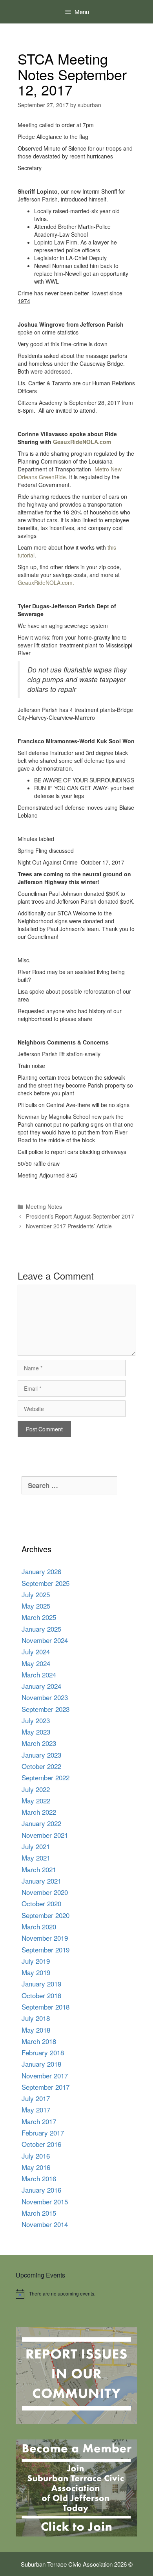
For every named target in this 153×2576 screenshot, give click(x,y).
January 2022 (41, 1823)
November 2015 (45, 2201)
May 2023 (36, 1732)
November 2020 (45, 1892)
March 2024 (39, 1674)
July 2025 (36, 1594)
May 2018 (36, 2030)
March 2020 (39, 1926)
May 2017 (36, 2110)
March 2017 (39, 2121)
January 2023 (41, 1755)
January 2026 (41, 1571)
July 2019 (36, 1961)
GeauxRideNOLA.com (82, 442)
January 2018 (41, 2064)
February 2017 (43, 2133)
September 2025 (46, 1583)
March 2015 (39, 2213)
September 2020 (46, 1915)
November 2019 (45, 1938)
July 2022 (36, 1789)
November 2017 (45, 2075)
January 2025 (41, 1629)
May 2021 (36, 1858)
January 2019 (41, 1984)
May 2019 (36, 1972)
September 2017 (46, 2087)
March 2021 (39, 1869)
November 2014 (45, 2224)
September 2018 (46, 2007)
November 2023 (45, 1697)
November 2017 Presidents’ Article (69, 1226)
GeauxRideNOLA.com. (46, 582)
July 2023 (36, 1720)
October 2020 (41, 1903)
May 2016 (36, 2167)
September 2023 (46, 1709)
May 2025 (36, 1606)
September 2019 (46, 1950)
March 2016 (39, 2178)
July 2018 (36, 2018)
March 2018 (39, 2041)
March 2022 (39, 1812)
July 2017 (36, 2098)
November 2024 (45, 1640)
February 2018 (43, 2052)
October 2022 (41, 1766)
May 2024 (36, 1663)
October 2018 (41, 1995)
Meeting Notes (44, 1206)
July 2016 (36, 2156)
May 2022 (36, 1800)
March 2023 (39, 1743)
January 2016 (41, 2190)
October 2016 (41, 2144)
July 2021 (36, 1846)
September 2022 (46, 1777)
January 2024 (41, 1686)
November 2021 (45, 1835)
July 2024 (36, 1651)
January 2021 (41, 1881)
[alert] (76, 2294)
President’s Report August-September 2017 (80, 1216)
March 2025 (39, 1617)
